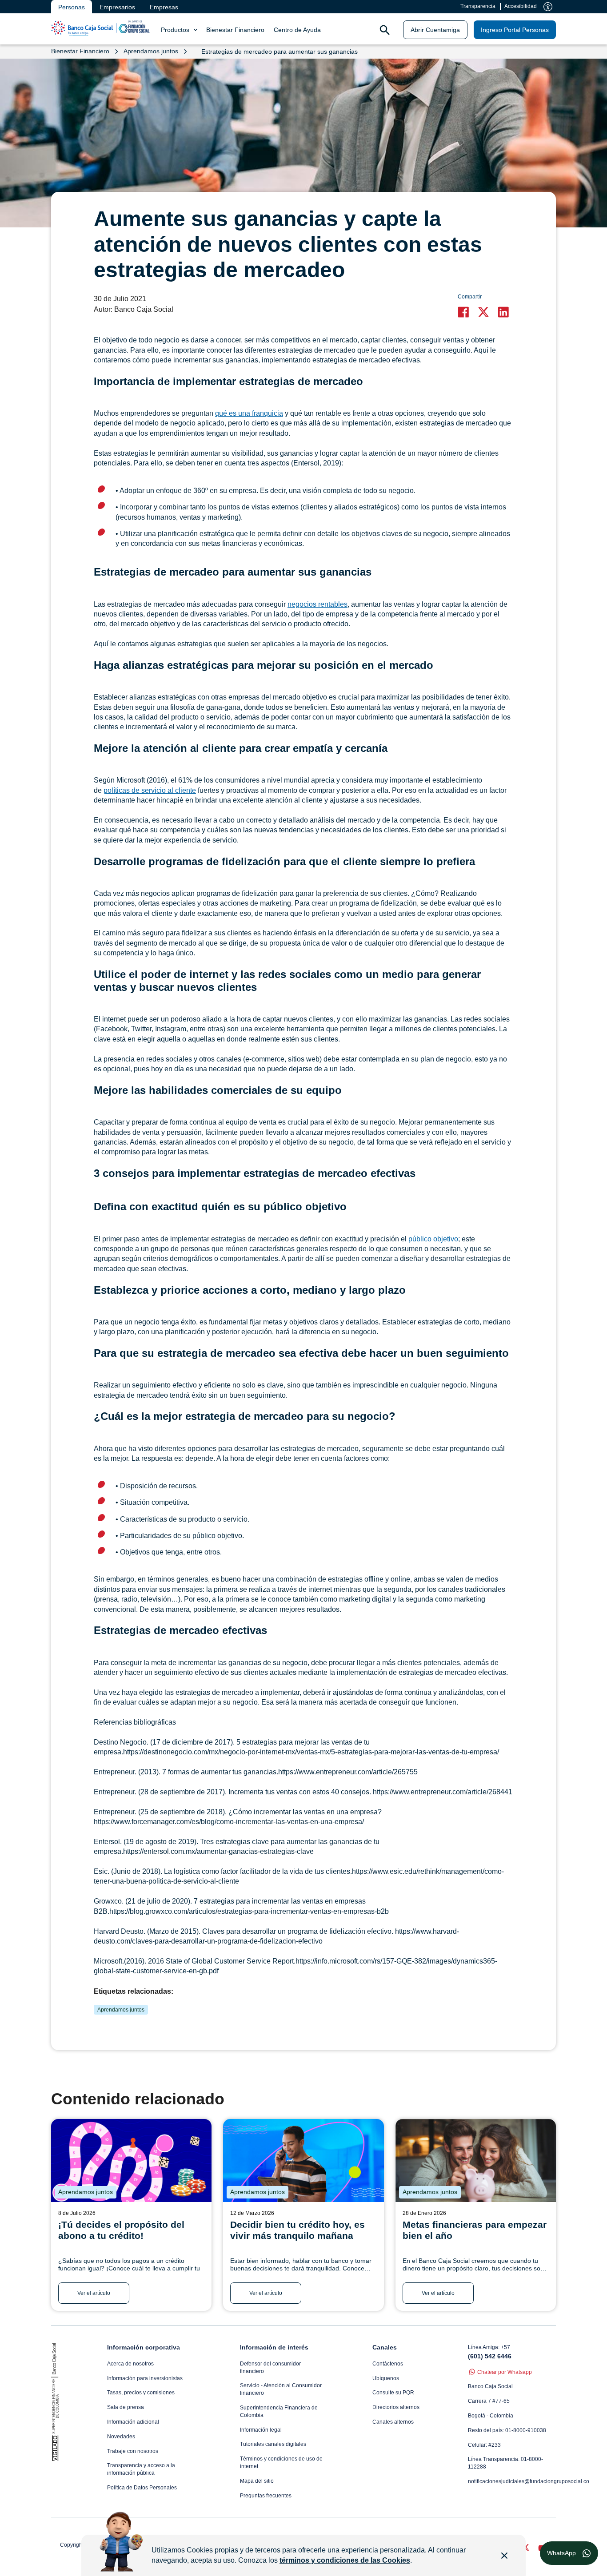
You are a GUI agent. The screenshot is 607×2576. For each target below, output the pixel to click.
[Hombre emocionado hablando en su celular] (303, 2161)
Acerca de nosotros (130, 2364)
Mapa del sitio (257, 2481)
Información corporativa (144, 2347)
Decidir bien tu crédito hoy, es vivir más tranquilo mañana (298, 2230)
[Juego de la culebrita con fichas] (131, 2161)
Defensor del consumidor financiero (270, 2367)
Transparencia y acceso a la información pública (141, 2469)
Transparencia (478, 6)
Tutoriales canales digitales (273, 2444)
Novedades (121, 2437)
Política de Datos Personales (142, 2488)
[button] (465, 312)
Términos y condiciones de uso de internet (281, 2463)
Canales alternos (393, 2422)
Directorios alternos (396, 2407)
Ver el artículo (94, 2293)
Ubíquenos (386, 2378)
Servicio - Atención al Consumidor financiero (281, 2389)
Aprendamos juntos (121, 2010)
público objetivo (433, 1239)
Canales (385, 2347)
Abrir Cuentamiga (435, 30)
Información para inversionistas (145, 2378)
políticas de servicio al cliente (150, 790)
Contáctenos (388, 2364)
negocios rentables (317, 604)
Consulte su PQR (393, 2393)
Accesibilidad (521, 6)
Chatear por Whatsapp (505, 2372)
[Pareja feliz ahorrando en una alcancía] (476, 2161)
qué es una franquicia (249, 413)
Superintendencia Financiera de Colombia (279, 2411)
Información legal (261, 2430)
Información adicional (133, 2422)
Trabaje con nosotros (133, 2451)
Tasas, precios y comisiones (141, 2393)
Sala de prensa (126, 2407)
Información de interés (274, 2347)
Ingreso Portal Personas (515, 30)
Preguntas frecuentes (266, 2496)
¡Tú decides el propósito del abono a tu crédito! (121, 2230)
